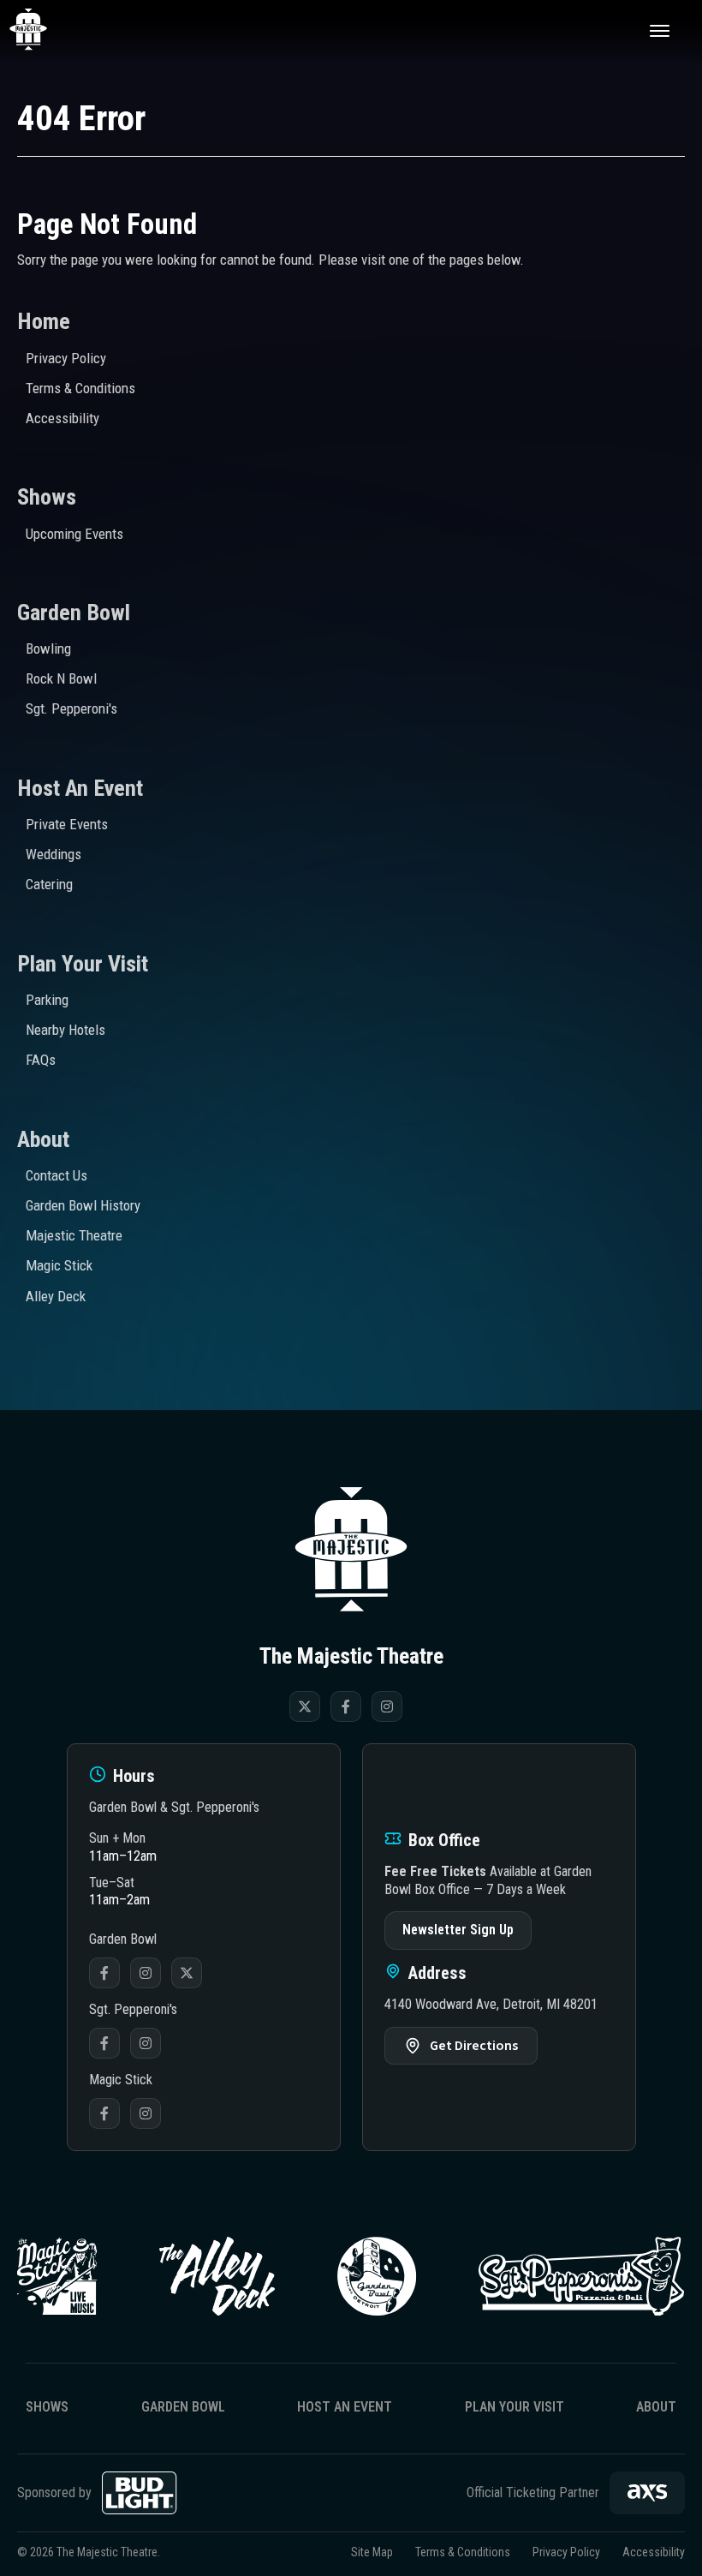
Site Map (372, 2552)
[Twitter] (305, 1706)
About (43, 1139)
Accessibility (62, 418)
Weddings (54, 854)
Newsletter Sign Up (458, 1930)
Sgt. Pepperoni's (71, 708)
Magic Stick (59, 1265)
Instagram (146, 1973)
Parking (47, 1000)
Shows (47, 497)
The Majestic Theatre (48, 30)
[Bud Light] (140, 2493)
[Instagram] (387, 1706)
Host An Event (80, 788)
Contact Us (57, 1175)
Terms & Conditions (80, 388)
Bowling (48, 648)
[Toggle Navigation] (659, 30)
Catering (49, 884)
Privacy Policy (66, 358)
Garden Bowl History (83, 1205)
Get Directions (474, 2046)
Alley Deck (56, 1296)
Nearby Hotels (65, 1030)
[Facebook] (346, 1706)
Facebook (104, 1973)
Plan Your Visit (83, 964)
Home (44, 321)
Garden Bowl (74, 613)
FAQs (41, 1060)
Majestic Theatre (74, 1235)
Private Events (67, 824)
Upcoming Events (74, 534)
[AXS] (647, 2493)
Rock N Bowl (61, 678)
